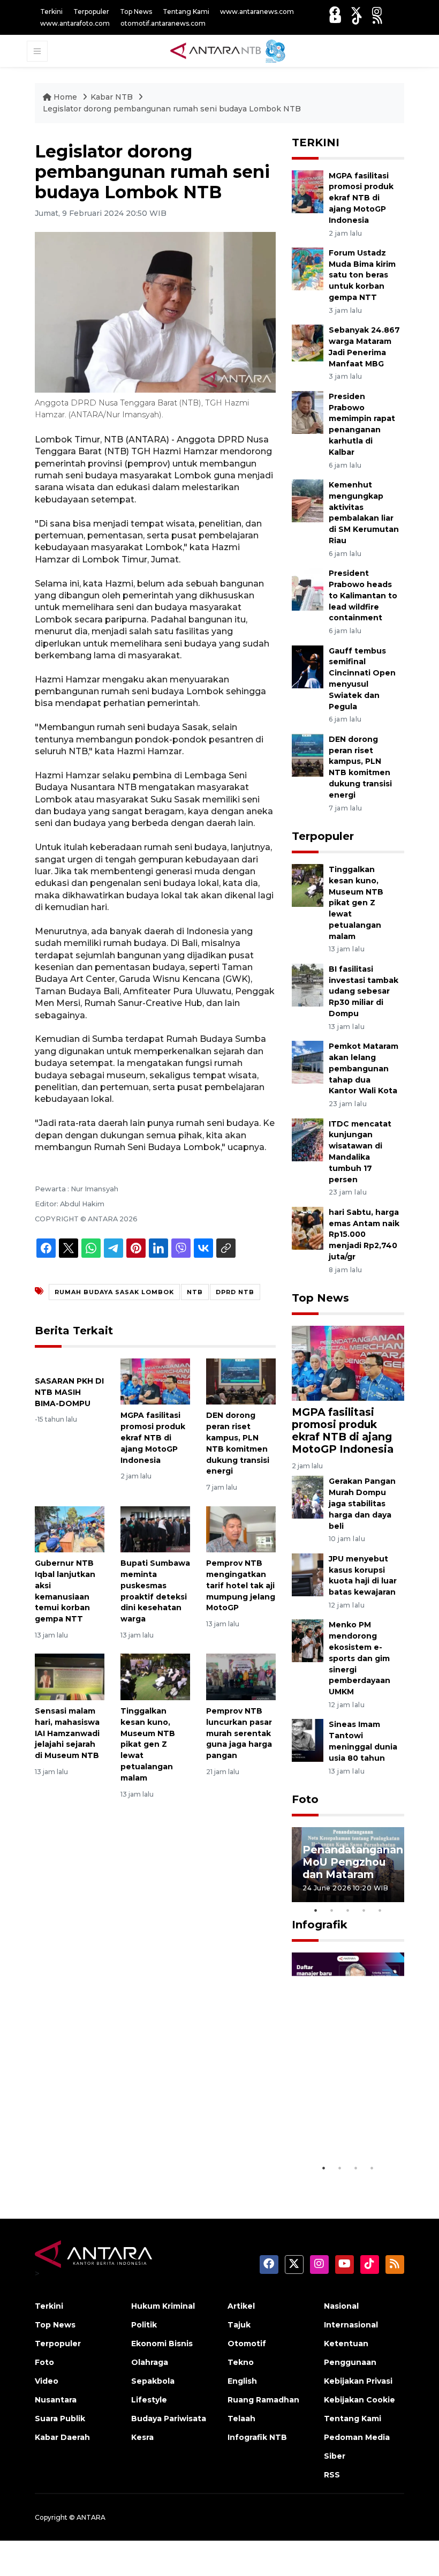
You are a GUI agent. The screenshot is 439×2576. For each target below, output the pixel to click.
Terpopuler (91, 12)
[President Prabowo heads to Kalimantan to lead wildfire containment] (308, 588)
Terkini (51, 12)
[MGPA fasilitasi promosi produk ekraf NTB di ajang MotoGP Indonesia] (155, 1381)
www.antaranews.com (257, 12)
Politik (144, 2325)
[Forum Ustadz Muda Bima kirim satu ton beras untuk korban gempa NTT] (308, 268)
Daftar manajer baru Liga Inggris (348, 2131)
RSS (332, 2475)
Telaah (241, 2419)
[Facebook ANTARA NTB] (335, 12)
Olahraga (150, 2362)
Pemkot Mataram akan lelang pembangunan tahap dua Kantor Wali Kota (364, 1068)
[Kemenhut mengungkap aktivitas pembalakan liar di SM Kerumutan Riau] (308, 500)
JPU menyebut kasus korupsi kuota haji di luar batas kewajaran (363, 1575)
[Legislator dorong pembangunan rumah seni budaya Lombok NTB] (348, 1362)
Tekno (241, 2362)
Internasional (351, 2325)
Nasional (341, 2306)
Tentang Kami (186, 12)
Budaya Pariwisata (169, 2419)
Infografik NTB (257, 2437)
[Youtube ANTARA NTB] (335, 19)
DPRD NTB (235, 1292)
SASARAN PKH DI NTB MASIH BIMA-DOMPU (69, 1392)
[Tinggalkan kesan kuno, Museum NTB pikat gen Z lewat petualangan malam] (155, 1676)
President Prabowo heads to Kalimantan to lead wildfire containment (363, 595)
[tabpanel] (348, 1865)
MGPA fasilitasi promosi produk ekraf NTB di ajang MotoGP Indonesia (153, 1437)
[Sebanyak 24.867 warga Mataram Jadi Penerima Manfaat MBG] (308, 346)
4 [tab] (364, 1910)
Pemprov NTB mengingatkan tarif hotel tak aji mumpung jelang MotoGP (241, 1585)
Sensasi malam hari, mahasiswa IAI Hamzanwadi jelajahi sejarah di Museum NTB (67, 1733)
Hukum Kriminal (163, 2306)
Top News (136, 12)
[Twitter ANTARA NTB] (356, 12)
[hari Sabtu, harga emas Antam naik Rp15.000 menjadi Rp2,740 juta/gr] (308, 1227)
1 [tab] (316, 1910)
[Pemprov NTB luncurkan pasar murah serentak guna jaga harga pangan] (241, 1676)
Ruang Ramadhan (263, 2400)
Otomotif (247, 2344)
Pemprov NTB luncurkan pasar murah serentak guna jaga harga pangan (239, 1733)
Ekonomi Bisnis (162, 2344)
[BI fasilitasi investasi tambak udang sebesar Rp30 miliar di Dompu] (308, 984)
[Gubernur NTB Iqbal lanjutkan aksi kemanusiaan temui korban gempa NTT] (70, 1529)
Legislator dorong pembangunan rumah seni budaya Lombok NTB (172, 109)
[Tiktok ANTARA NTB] (357, 19)
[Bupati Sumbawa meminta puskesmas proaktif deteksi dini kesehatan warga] (155, 1529)
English (242, 2381)
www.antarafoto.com (75, 23)
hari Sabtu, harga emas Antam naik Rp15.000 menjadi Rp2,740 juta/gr (364, 1234)
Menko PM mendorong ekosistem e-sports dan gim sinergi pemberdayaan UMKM (359, 1658)
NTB (195, 1292)
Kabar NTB (112, 97)
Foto (305, 1799)
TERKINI (316, 142)
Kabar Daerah (62, 2437)
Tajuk (239, 2325)
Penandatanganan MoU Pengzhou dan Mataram (353, 1862)
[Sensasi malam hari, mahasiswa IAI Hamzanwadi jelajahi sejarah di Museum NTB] (70, 1676)
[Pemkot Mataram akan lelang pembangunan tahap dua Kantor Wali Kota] (308, 1061)
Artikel (241, 2306)
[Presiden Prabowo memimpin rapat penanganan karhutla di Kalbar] (308, 412)
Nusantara (56, 2400)
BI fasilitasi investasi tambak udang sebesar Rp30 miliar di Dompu (364, 991)
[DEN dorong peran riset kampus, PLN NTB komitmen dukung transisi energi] (241, 1381)
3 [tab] (348, 1910)
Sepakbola (153, 2381)
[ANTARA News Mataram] (230, 50)
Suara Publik (60, 2419)
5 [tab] (380, 1910)
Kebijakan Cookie (359, 2400)
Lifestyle (149, 2400)
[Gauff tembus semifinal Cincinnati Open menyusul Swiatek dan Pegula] (308, 666)
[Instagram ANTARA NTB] (377, 12)
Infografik (320, 1925)
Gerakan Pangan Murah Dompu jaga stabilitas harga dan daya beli (362, 1503)
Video (47, 2381)
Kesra (142, 2437)
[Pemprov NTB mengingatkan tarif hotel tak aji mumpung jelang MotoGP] (241, 1529)
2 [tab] (332, 1910)
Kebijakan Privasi (358, 2381)
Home (65, 97)
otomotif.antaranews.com (163, 23)
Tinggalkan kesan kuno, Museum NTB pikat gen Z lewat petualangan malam (148, 1744)
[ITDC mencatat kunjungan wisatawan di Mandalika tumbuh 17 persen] (308, 1139)
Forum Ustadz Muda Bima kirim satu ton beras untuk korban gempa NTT (362, 275)
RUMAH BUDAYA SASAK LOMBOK (114, 1292)
